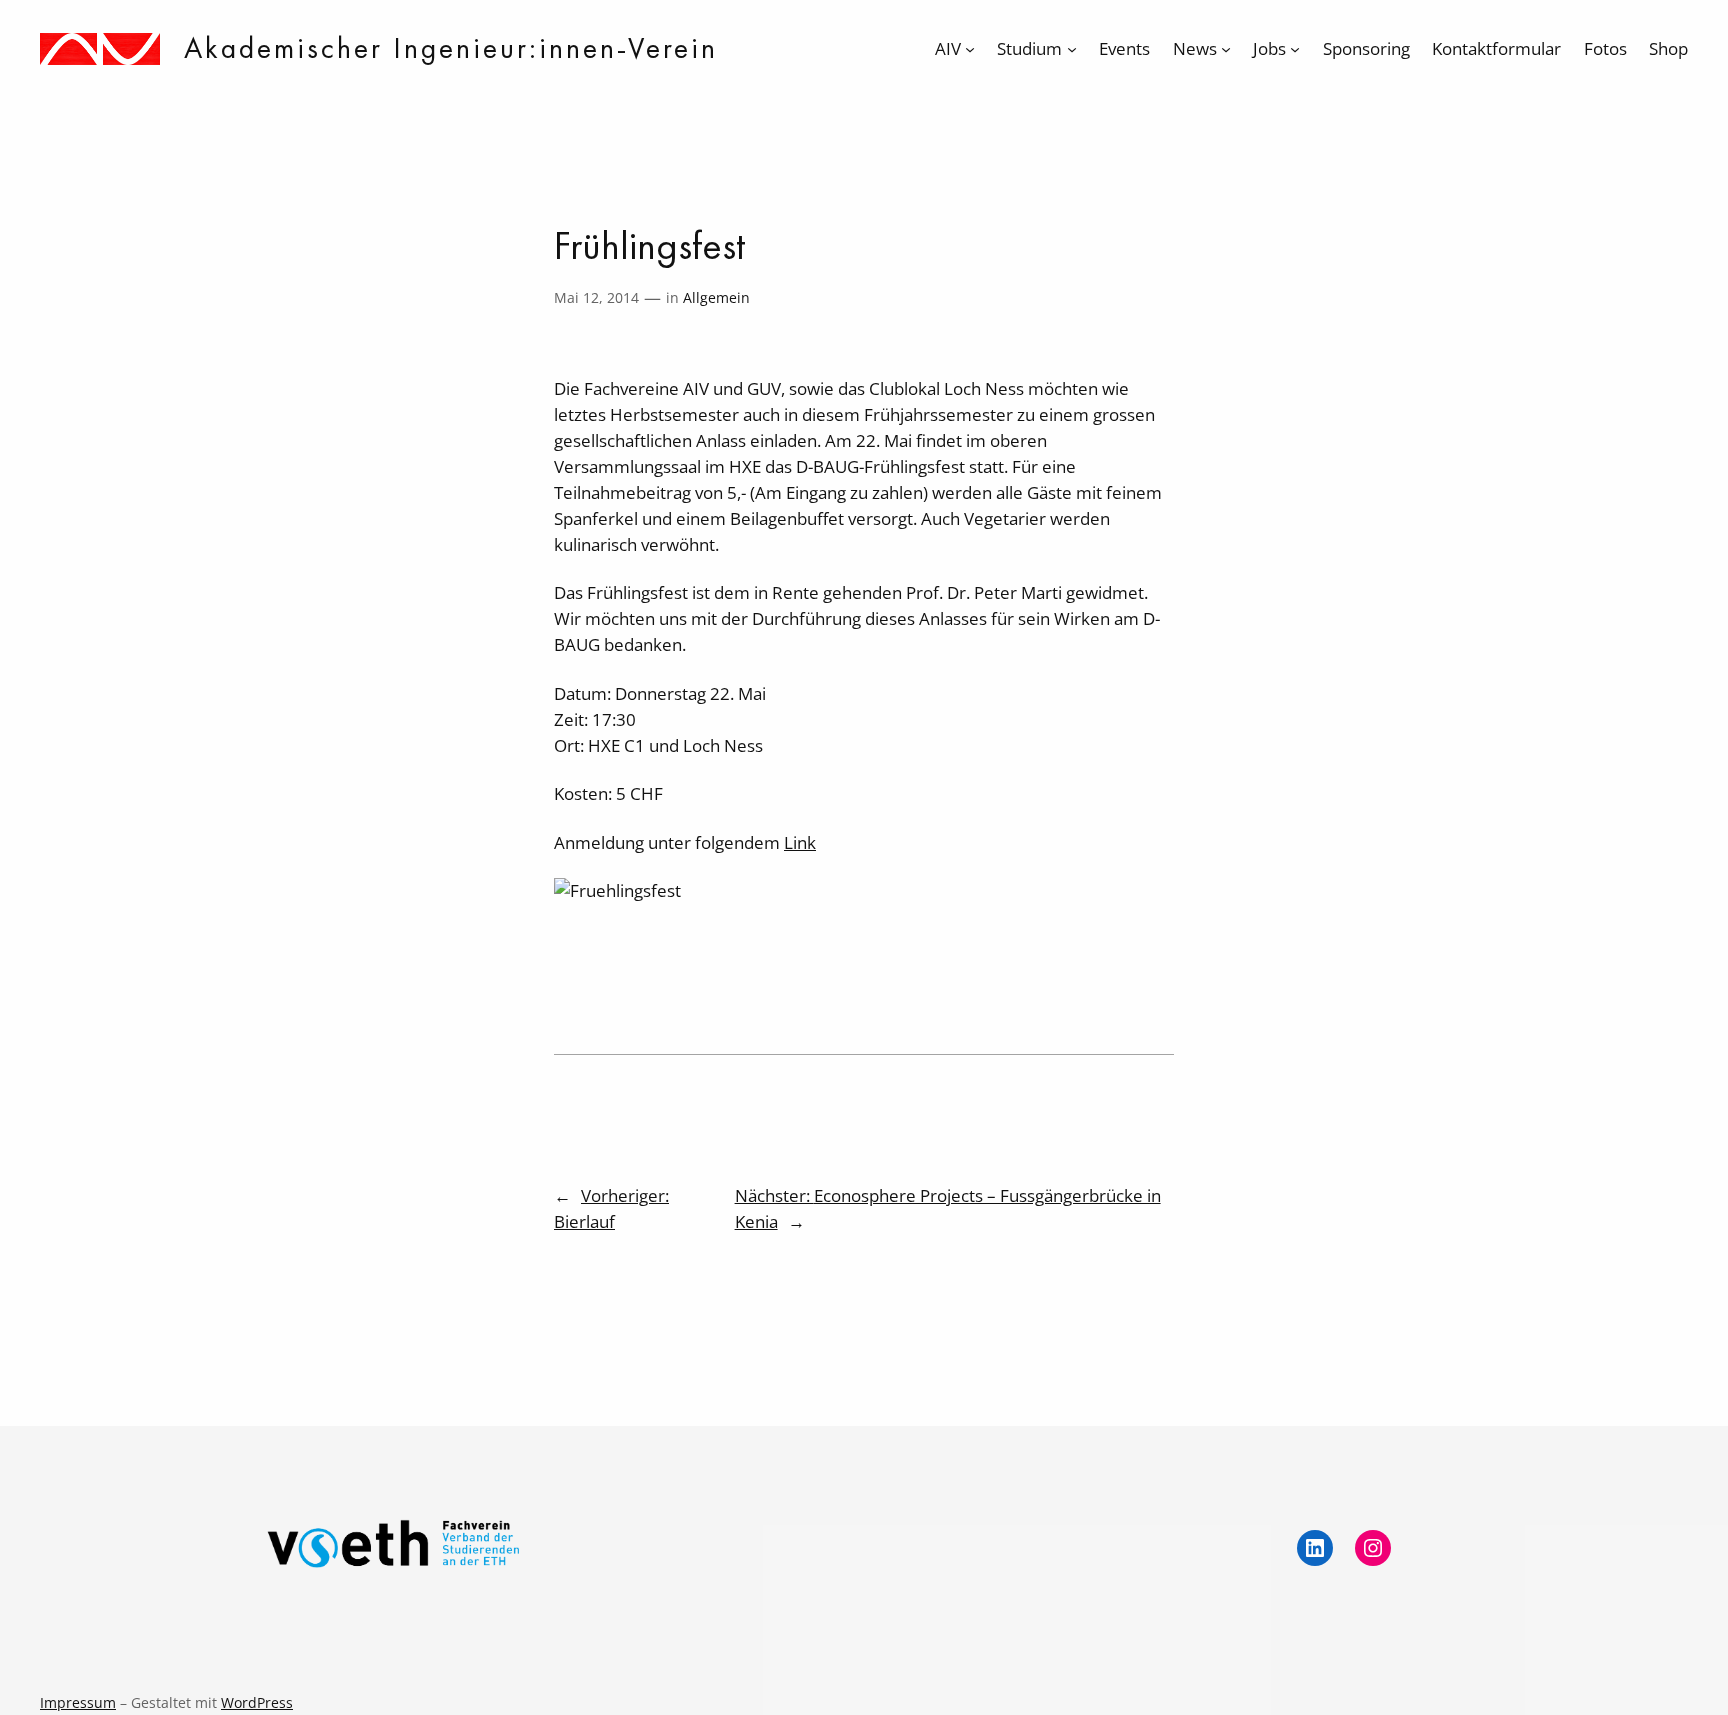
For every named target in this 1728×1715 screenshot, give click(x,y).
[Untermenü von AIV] (970, 49)
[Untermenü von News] (1226, 49)
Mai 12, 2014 (596, 297)
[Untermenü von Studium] (1072, 49)
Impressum (78, 1702)
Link (800, 842)
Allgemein (716, 297)
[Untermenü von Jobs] (1295, 49)
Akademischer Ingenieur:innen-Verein (451, 48)
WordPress (257, 1702)
